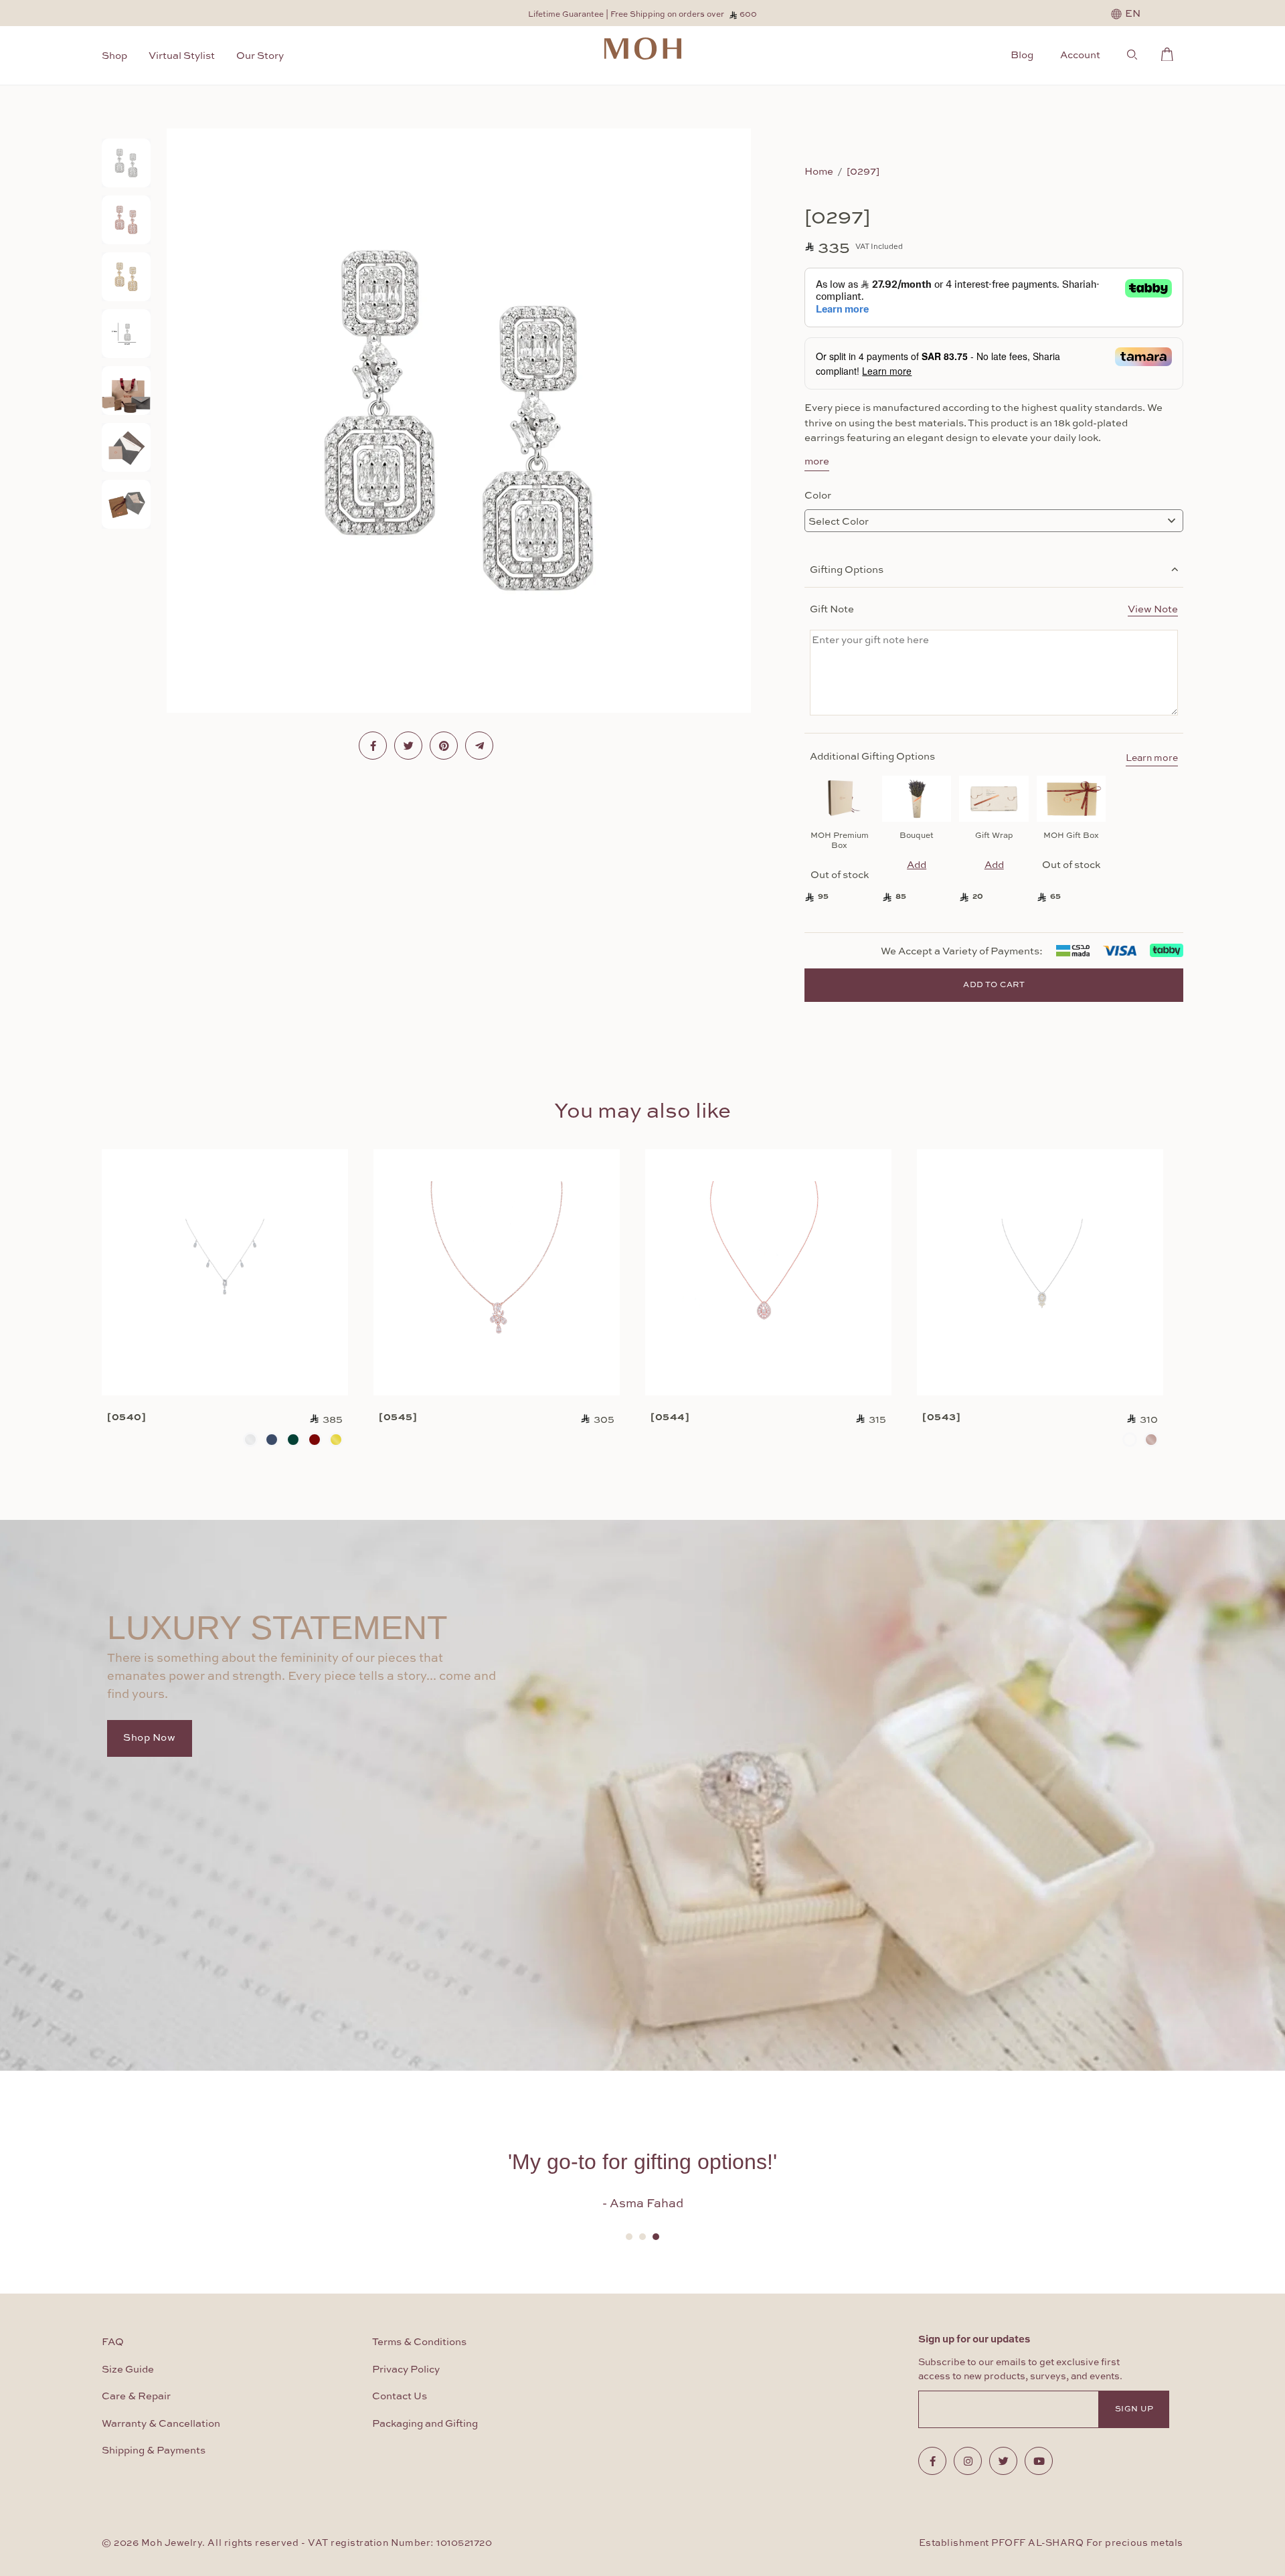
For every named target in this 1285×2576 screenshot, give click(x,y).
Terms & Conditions (419, 2342)
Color (818, 495)
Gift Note (994, 608)
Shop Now (150, 1738)
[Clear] (250, 1440)
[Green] (293, 1440)
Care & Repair (136, 2396)
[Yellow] (336, 1440)
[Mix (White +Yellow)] (1130, 1440)
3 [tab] (656, 2237)
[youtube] (1039, 2461)
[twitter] (1003, 2461)
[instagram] (968, 2461)
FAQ (113, 2342)
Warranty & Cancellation (161, 2424)
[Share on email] (479, 746)
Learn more (1152, 758)
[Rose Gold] (1151, 1440)
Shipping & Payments (154, 2451)
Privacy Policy (406, 2370)
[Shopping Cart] (1171, 52)
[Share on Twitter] (408, 746)
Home (819, 171)
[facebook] (932, 2461)
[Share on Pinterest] (444, 746)
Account (1080, 54)
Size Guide (128, 2370)
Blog (1022, 54)
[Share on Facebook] (373, 746)
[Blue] (272, 1440)
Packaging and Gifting (425, 2424)
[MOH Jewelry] (643, 49)
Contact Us (400, 2396)
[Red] (315, 1440)
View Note (1153, 608)
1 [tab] (629, 2237)
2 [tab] (642, 2237)
